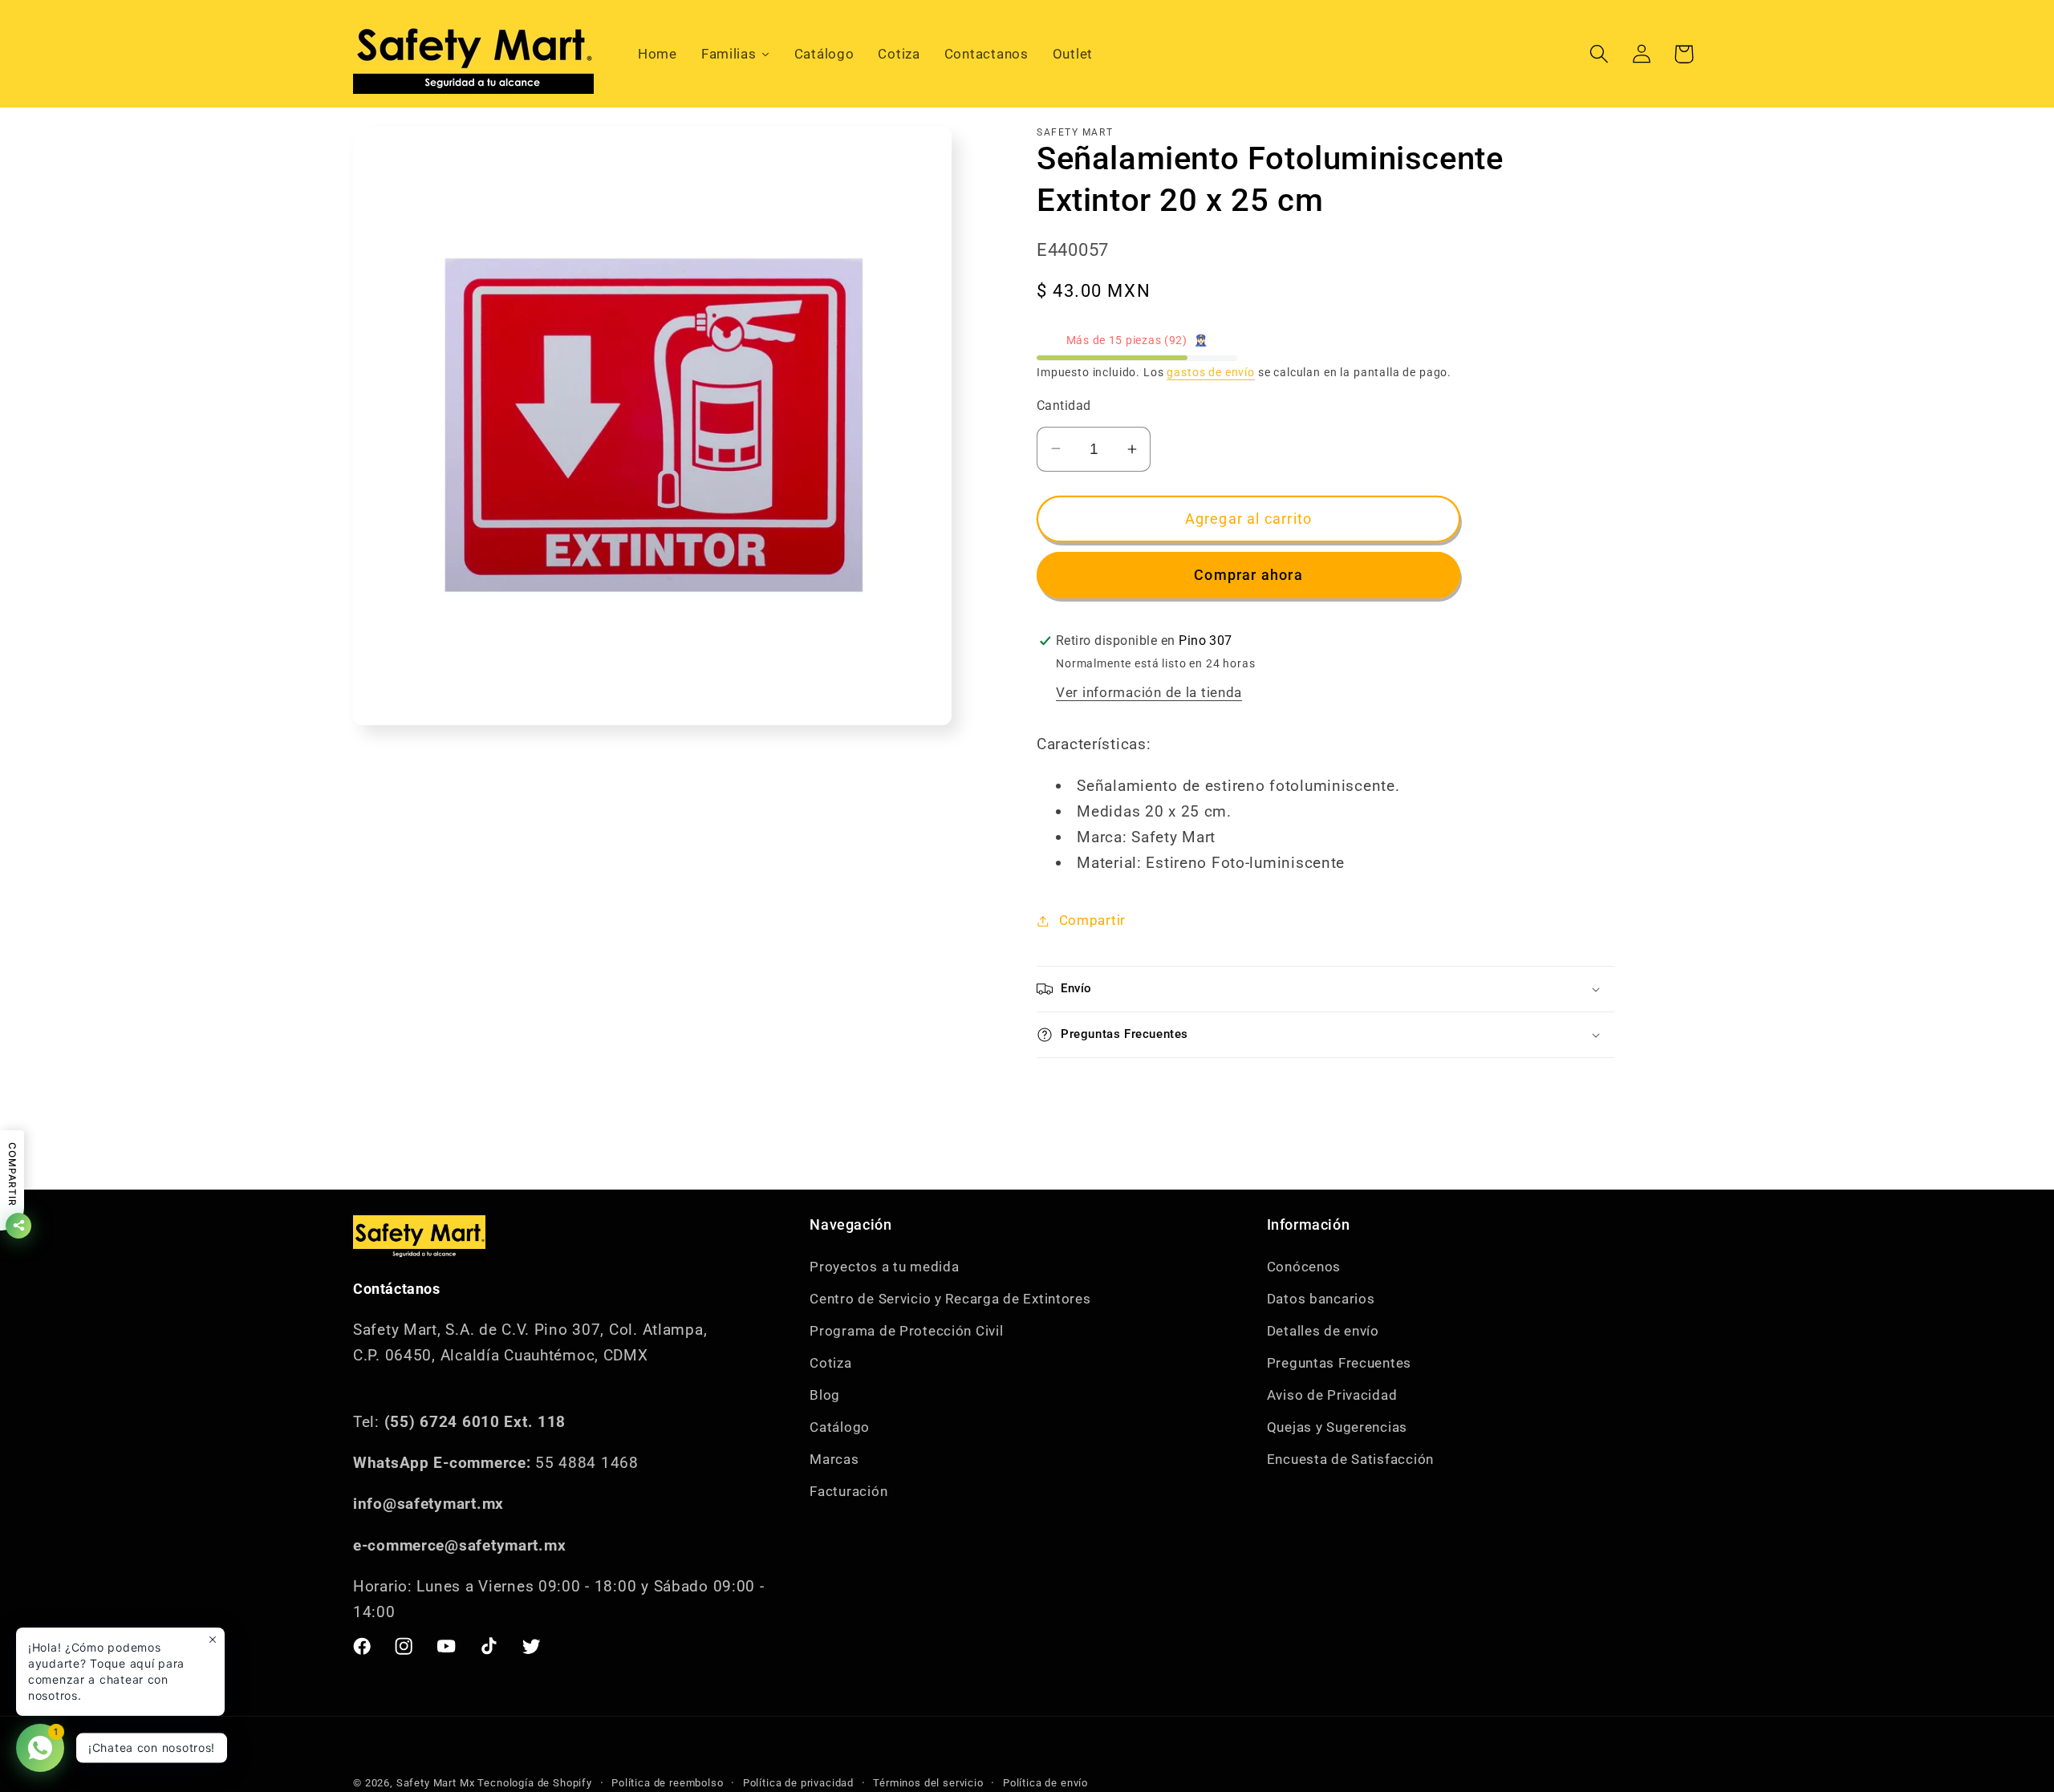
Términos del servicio (928, 1783)
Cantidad (1064, 406)
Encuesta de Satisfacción (1350, 1459)
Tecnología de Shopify (535, 1783)
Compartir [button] (1092, 920)
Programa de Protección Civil (906, 1331)
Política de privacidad (798, 1783)
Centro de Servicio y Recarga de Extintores (950, 1299)
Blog (825, 1395)
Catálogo (840, 1427)
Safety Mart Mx (436, 1783)
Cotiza (830, 1363)
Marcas (834, 1459)
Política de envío (1045, 1783)
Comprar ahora (1248, 575)
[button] (1599, 54)
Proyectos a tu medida (884, 1267)
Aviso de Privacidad (1332, 1395)
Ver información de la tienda (1149, 692)
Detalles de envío (1323, 1331)
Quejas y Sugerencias (1337, 1427)
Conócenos (1304, 1267)
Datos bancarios (1321, 1299)
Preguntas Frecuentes (1339, 1363)
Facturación (848, 1491)
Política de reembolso (668, 1783)
